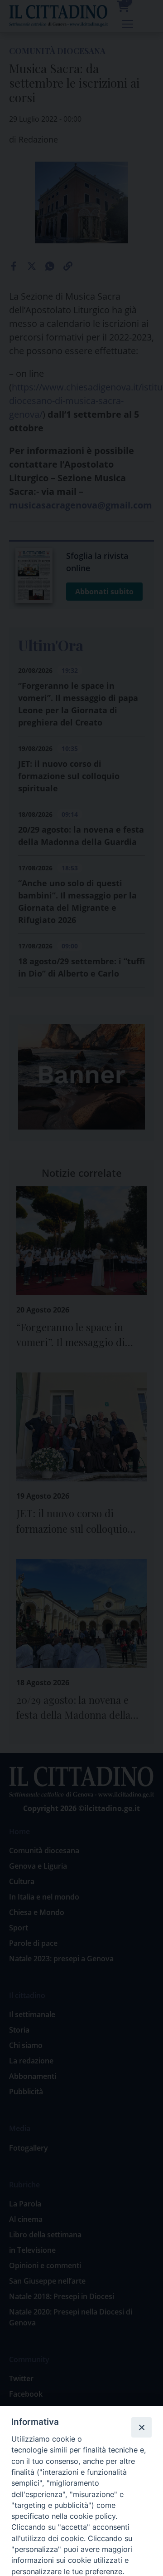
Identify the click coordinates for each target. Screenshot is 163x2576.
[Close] (141, 2427)
